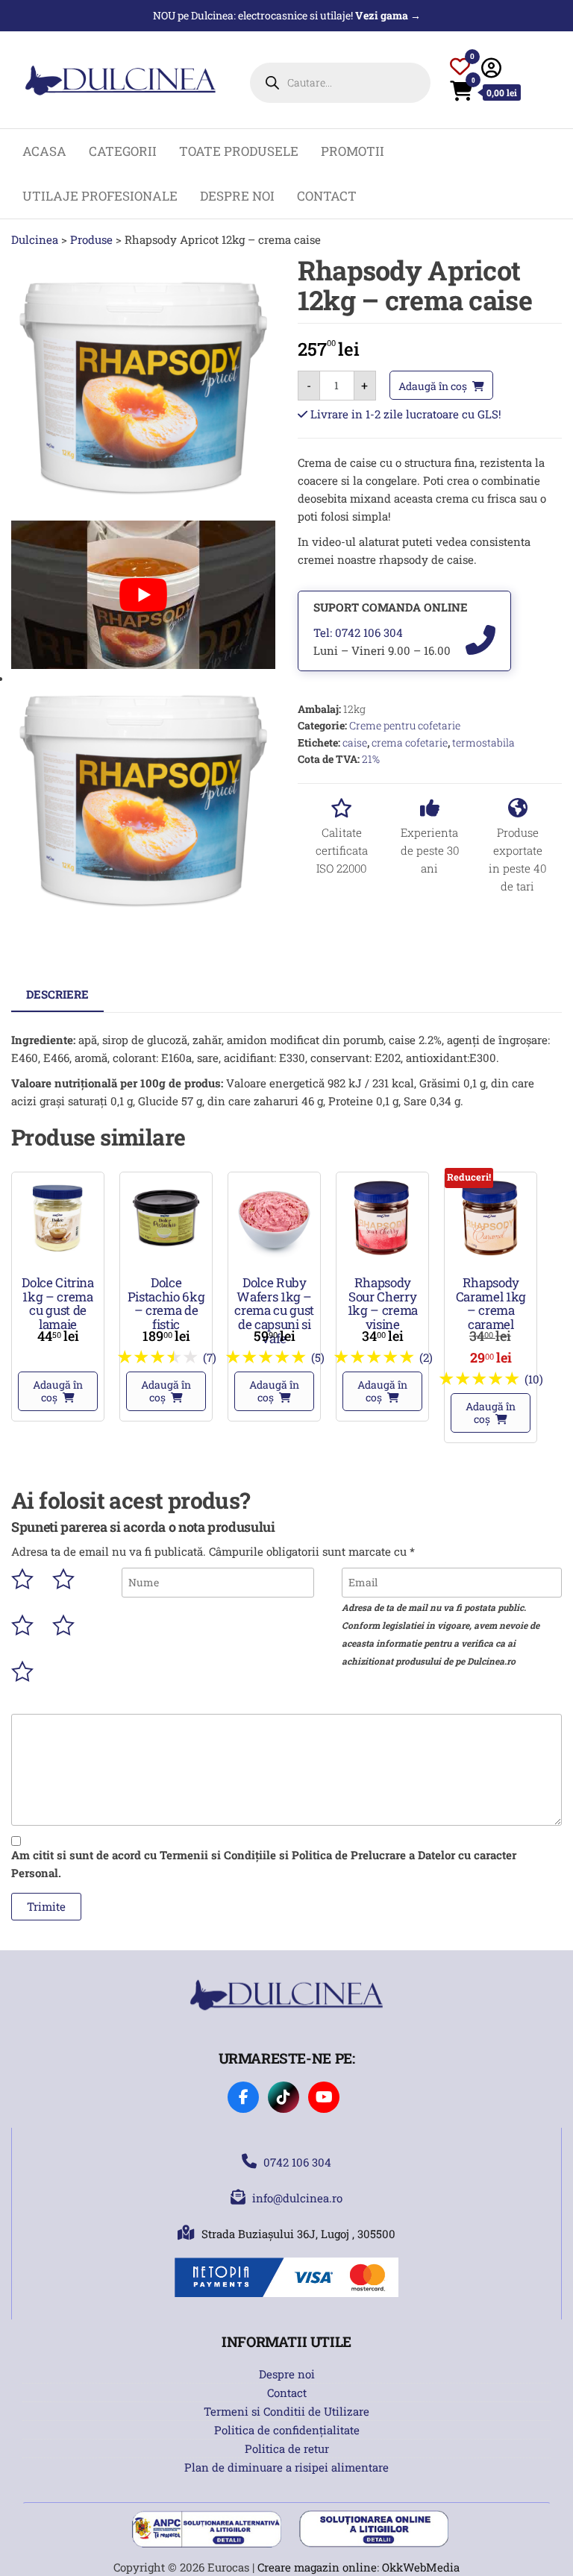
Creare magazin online (317, 2567)
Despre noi (237, 196)
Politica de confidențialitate (287, 2430)
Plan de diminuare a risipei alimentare (286, 2467)
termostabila (483, 742)
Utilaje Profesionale (100, 196)
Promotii (353, 151)
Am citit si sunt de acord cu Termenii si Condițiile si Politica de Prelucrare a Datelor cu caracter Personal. (264, 1864)
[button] (58, 1391)
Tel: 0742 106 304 (358, 632)
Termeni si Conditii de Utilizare (286, 2411)
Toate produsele (239, 151)
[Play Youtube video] (143, 595)
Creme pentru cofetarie (405, 725)
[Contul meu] (491, 67)
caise (355, 742)
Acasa (44, 151)
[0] (460, 69)
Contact (327, 196)
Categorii (123, 151)
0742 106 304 (297, 2162)
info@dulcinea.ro (297, 2198)
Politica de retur (287, 2448)
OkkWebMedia (421, 2567)
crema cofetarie (410, 742)
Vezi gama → (388, 15)
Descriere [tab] (57, 994)
